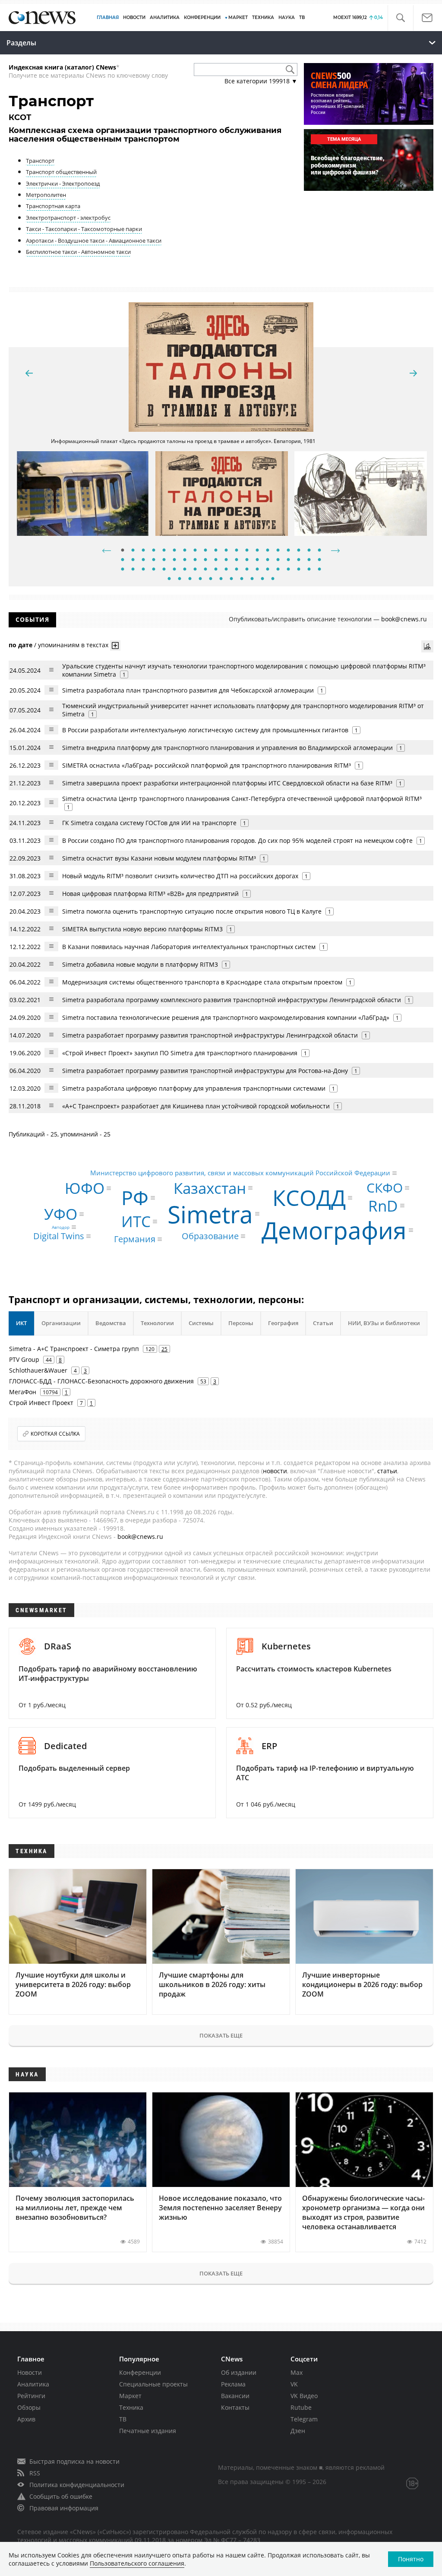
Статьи (323, 1323)
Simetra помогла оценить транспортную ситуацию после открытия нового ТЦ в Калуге (192, 911)
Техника (131, 2407)
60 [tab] (319, 570)
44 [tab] (154, 570)
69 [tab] (252, 579)
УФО (61, 1214)
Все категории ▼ (261, 81)
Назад (107, 551)
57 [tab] (288, 570)
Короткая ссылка (55, 1434)
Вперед (335, 551)
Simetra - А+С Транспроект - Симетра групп (74, 1349)
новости (275, 1471)
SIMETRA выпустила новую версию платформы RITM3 (142, 929)
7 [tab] (185, 551)
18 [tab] (299, 551)
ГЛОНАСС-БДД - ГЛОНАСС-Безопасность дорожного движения (101, 1381)
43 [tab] (143, 570)
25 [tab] (164, 560)
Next (413, 373)
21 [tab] (123, 560)
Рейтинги (31, 2396)
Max (297, 2372)
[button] (400, 18)
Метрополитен (46, 195)
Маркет (130, 2396)
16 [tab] (278, 551)
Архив (26, 2419)
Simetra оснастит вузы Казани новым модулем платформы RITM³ (159, 858)
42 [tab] (133, 570)
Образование (210, 1236)
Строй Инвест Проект (41, 1403)
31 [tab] (226, 560)
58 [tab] (299, 570)
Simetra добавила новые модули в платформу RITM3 (140, 964)
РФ (135, 1198)
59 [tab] (309, 570)
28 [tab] (195, 560)
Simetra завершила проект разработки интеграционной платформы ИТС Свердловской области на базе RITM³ (227, 783)
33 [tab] (247, 560)
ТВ (302, 17)
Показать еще (221, 2035)
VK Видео (304, 2396)
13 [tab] (247, 551)
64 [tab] (200, 579)
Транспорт (40, 161)
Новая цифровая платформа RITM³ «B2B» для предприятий (150, 894)
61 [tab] (169, 579)
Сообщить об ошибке (61, 2496)
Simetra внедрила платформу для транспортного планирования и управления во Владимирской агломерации (227, 748)
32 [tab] (237, 560)
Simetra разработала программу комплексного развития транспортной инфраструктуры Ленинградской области (232, 1000)
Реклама (233, 2384)
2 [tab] (133, 551)
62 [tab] (180, 579)
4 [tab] (154, 551)
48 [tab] (195, 570)
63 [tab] (190, 579)
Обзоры (29, 2407)
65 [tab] (211, 579)
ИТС (136, 1222)
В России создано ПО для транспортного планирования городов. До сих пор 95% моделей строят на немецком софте (237, 840)
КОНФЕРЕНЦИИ (202, 17)
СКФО (385, 1188)
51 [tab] (226, 570)
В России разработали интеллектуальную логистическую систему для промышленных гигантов (205, 730)
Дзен (298, 2431)
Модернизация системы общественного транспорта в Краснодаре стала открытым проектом (202, 982)
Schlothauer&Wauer (38, 1370)
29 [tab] (205, 560)
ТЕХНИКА (263, 17)
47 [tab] (185, 570)
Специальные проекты (153, 2384)
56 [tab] (278, 570)
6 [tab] (174, 551)
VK (294, 2384)
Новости (30, 2372)
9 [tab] (205, 551)
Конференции (140, 2372)
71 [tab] (273, 579)
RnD (383, 1206)
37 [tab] (288, 560)
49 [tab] (205, 570)
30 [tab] (216, 560)
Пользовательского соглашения (137, 2563)
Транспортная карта (53, 206)
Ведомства (111, 1323)
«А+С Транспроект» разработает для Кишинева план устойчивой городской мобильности (196, 1106)
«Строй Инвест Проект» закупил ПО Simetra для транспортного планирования (180, 1053)
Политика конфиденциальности (77, 2485)
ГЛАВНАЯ (108, 17)
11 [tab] (226, 551)
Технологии (157, 1323)
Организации (61, 1323)
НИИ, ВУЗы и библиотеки (384, 1323)
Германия (135, 1239)
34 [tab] (257, 560)
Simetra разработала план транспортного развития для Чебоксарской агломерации (188, 690)
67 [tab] (231, 579)
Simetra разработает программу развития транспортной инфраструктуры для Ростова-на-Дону (205, 1071)
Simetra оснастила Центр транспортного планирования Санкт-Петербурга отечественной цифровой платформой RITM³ (242, 799)
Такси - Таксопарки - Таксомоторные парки (84, 229)
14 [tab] (257, 551)
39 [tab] (309, 560)
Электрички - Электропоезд (63, 184)
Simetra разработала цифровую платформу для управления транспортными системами (194, 1088)
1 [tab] (123, 551)
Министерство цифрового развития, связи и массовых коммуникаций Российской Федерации (240, 1173)
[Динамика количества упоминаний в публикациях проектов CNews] (427, 646)
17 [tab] (288, 551)
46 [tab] (174, 570)
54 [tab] (257, 570)
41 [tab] (123, 570)
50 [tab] (216, 570)
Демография (334, 1230)
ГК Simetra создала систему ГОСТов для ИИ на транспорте (149, 823)
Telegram (304, 2419)
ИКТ (21, 1323)
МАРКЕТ (238, 17)
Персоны (241, 1323)
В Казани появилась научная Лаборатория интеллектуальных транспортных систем (189, 947)
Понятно (411, 2559)
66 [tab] (221, 579)
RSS (35, 2473)
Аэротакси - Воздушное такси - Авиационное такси (94, 241)
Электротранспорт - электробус (68, 218)
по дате (21, 645)
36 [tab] (278, 560)
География (283, 1323)
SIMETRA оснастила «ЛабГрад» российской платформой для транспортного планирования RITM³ (207, 765)
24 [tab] (154, 560)
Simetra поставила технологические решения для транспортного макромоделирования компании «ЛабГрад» (226, 1017)
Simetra (210, 1214)
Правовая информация (64, 2508)
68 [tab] (242, 579)
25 (164, 1349)
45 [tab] (164, 570)
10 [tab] (216, 551)
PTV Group (24, 1359)
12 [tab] (237, 551)
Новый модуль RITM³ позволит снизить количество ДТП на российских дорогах (180, 876)
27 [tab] (185, 560)
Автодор (61, 1227)
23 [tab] (143, 560)
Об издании (239, 2372)
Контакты (235, 2407)
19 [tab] (309, 551)
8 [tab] (195, 551)
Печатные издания (148, 2431)
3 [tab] (143, 551)
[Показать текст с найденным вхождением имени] (115, 646)
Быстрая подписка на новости (74, 2461)
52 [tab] (237, 570)
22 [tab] (133, 560)
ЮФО (85, 1188)
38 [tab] (299, 560)
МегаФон (23, 1392)
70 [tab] (262, 579)
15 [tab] (268, 551)
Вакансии (235, 2396)
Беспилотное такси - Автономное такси (78, 252)
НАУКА (287, 17)
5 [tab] (164, 551)
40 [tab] (319, 560)
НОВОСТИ (134, 17)
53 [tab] (247, 570)
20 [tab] (319, 551)
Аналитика (165, 17)
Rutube (301, 2407)
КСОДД (309, 1198)
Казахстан (210, 1188)
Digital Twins (59, 1236)
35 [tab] (268, 560)
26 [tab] (174, 560)
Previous (29, 373)
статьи (387, 1471)
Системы (201, 1323)
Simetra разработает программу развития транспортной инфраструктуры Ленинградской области (210, 1035)
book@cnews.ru (404, 619)
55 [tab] (268, 570)
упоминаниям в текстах (73, 645)
